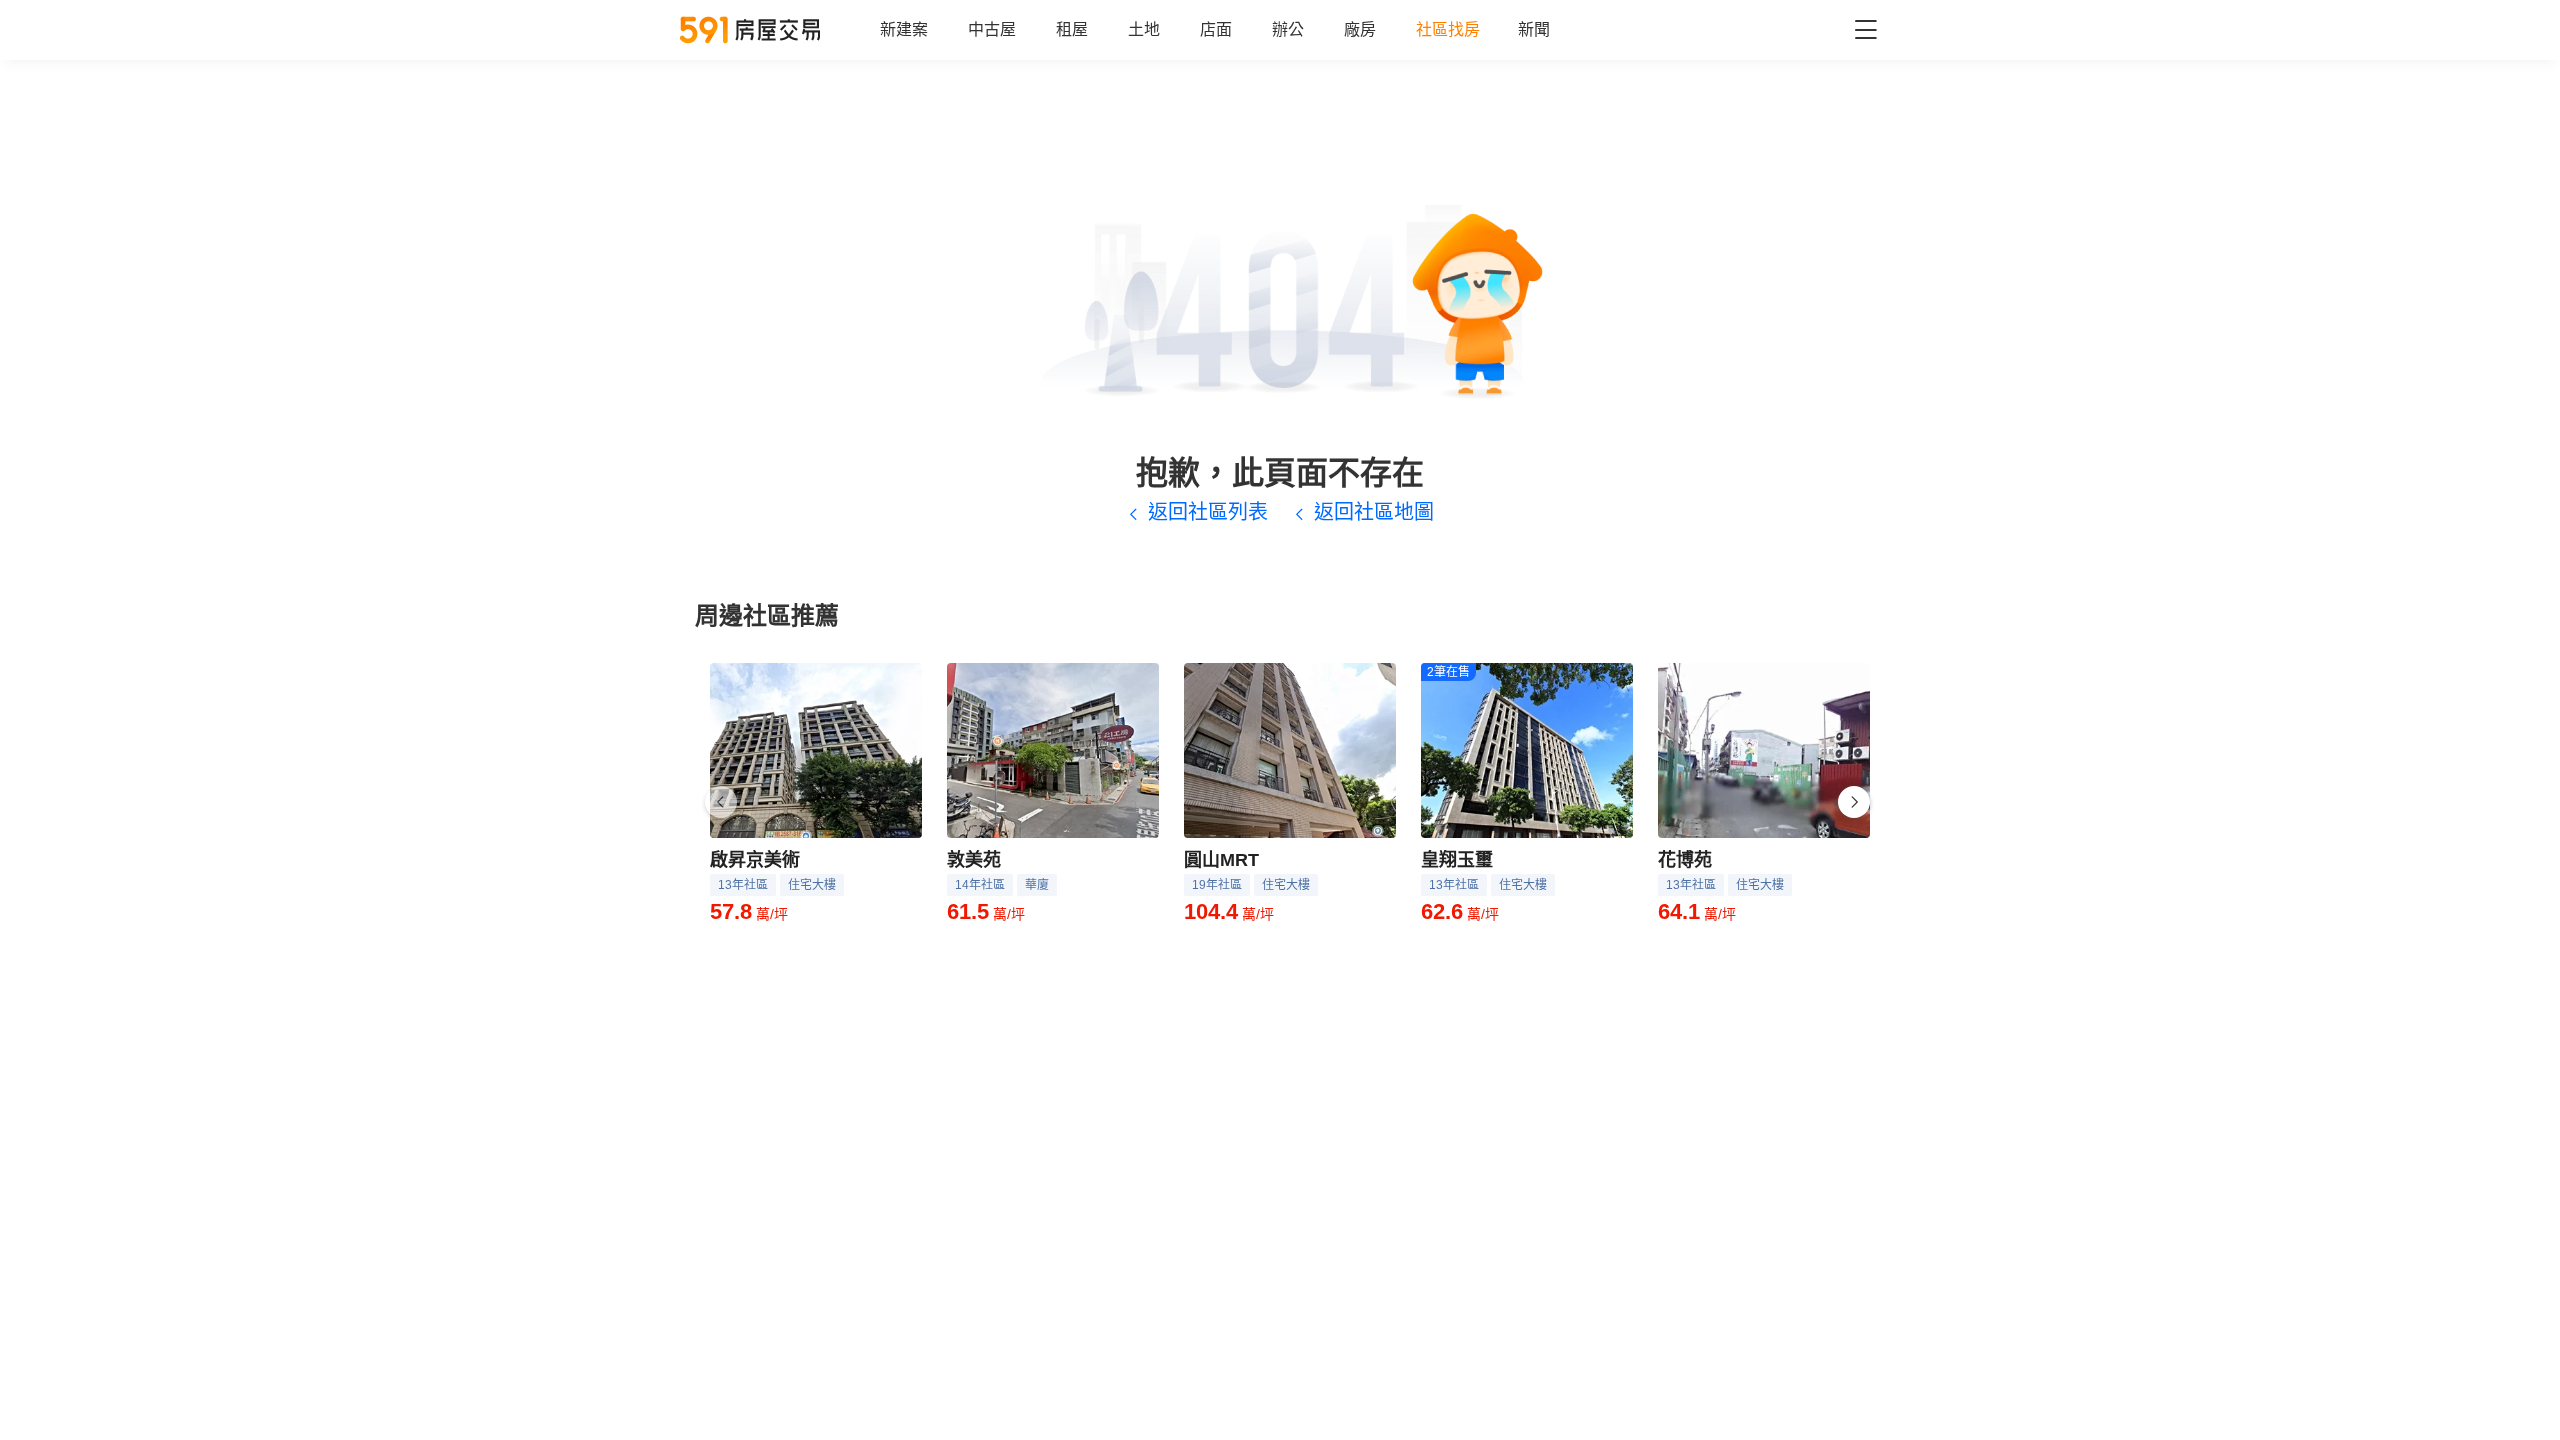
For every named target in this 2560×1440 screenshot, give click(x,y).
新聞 (1534, 29)
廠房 (1360, 29)
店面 (1216, 29)
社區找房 (1448, 29)
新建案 (904, 29)
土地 (1144, 29)
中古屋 (992, 29)
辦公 (1288, 29)
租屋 (1072, 29)
